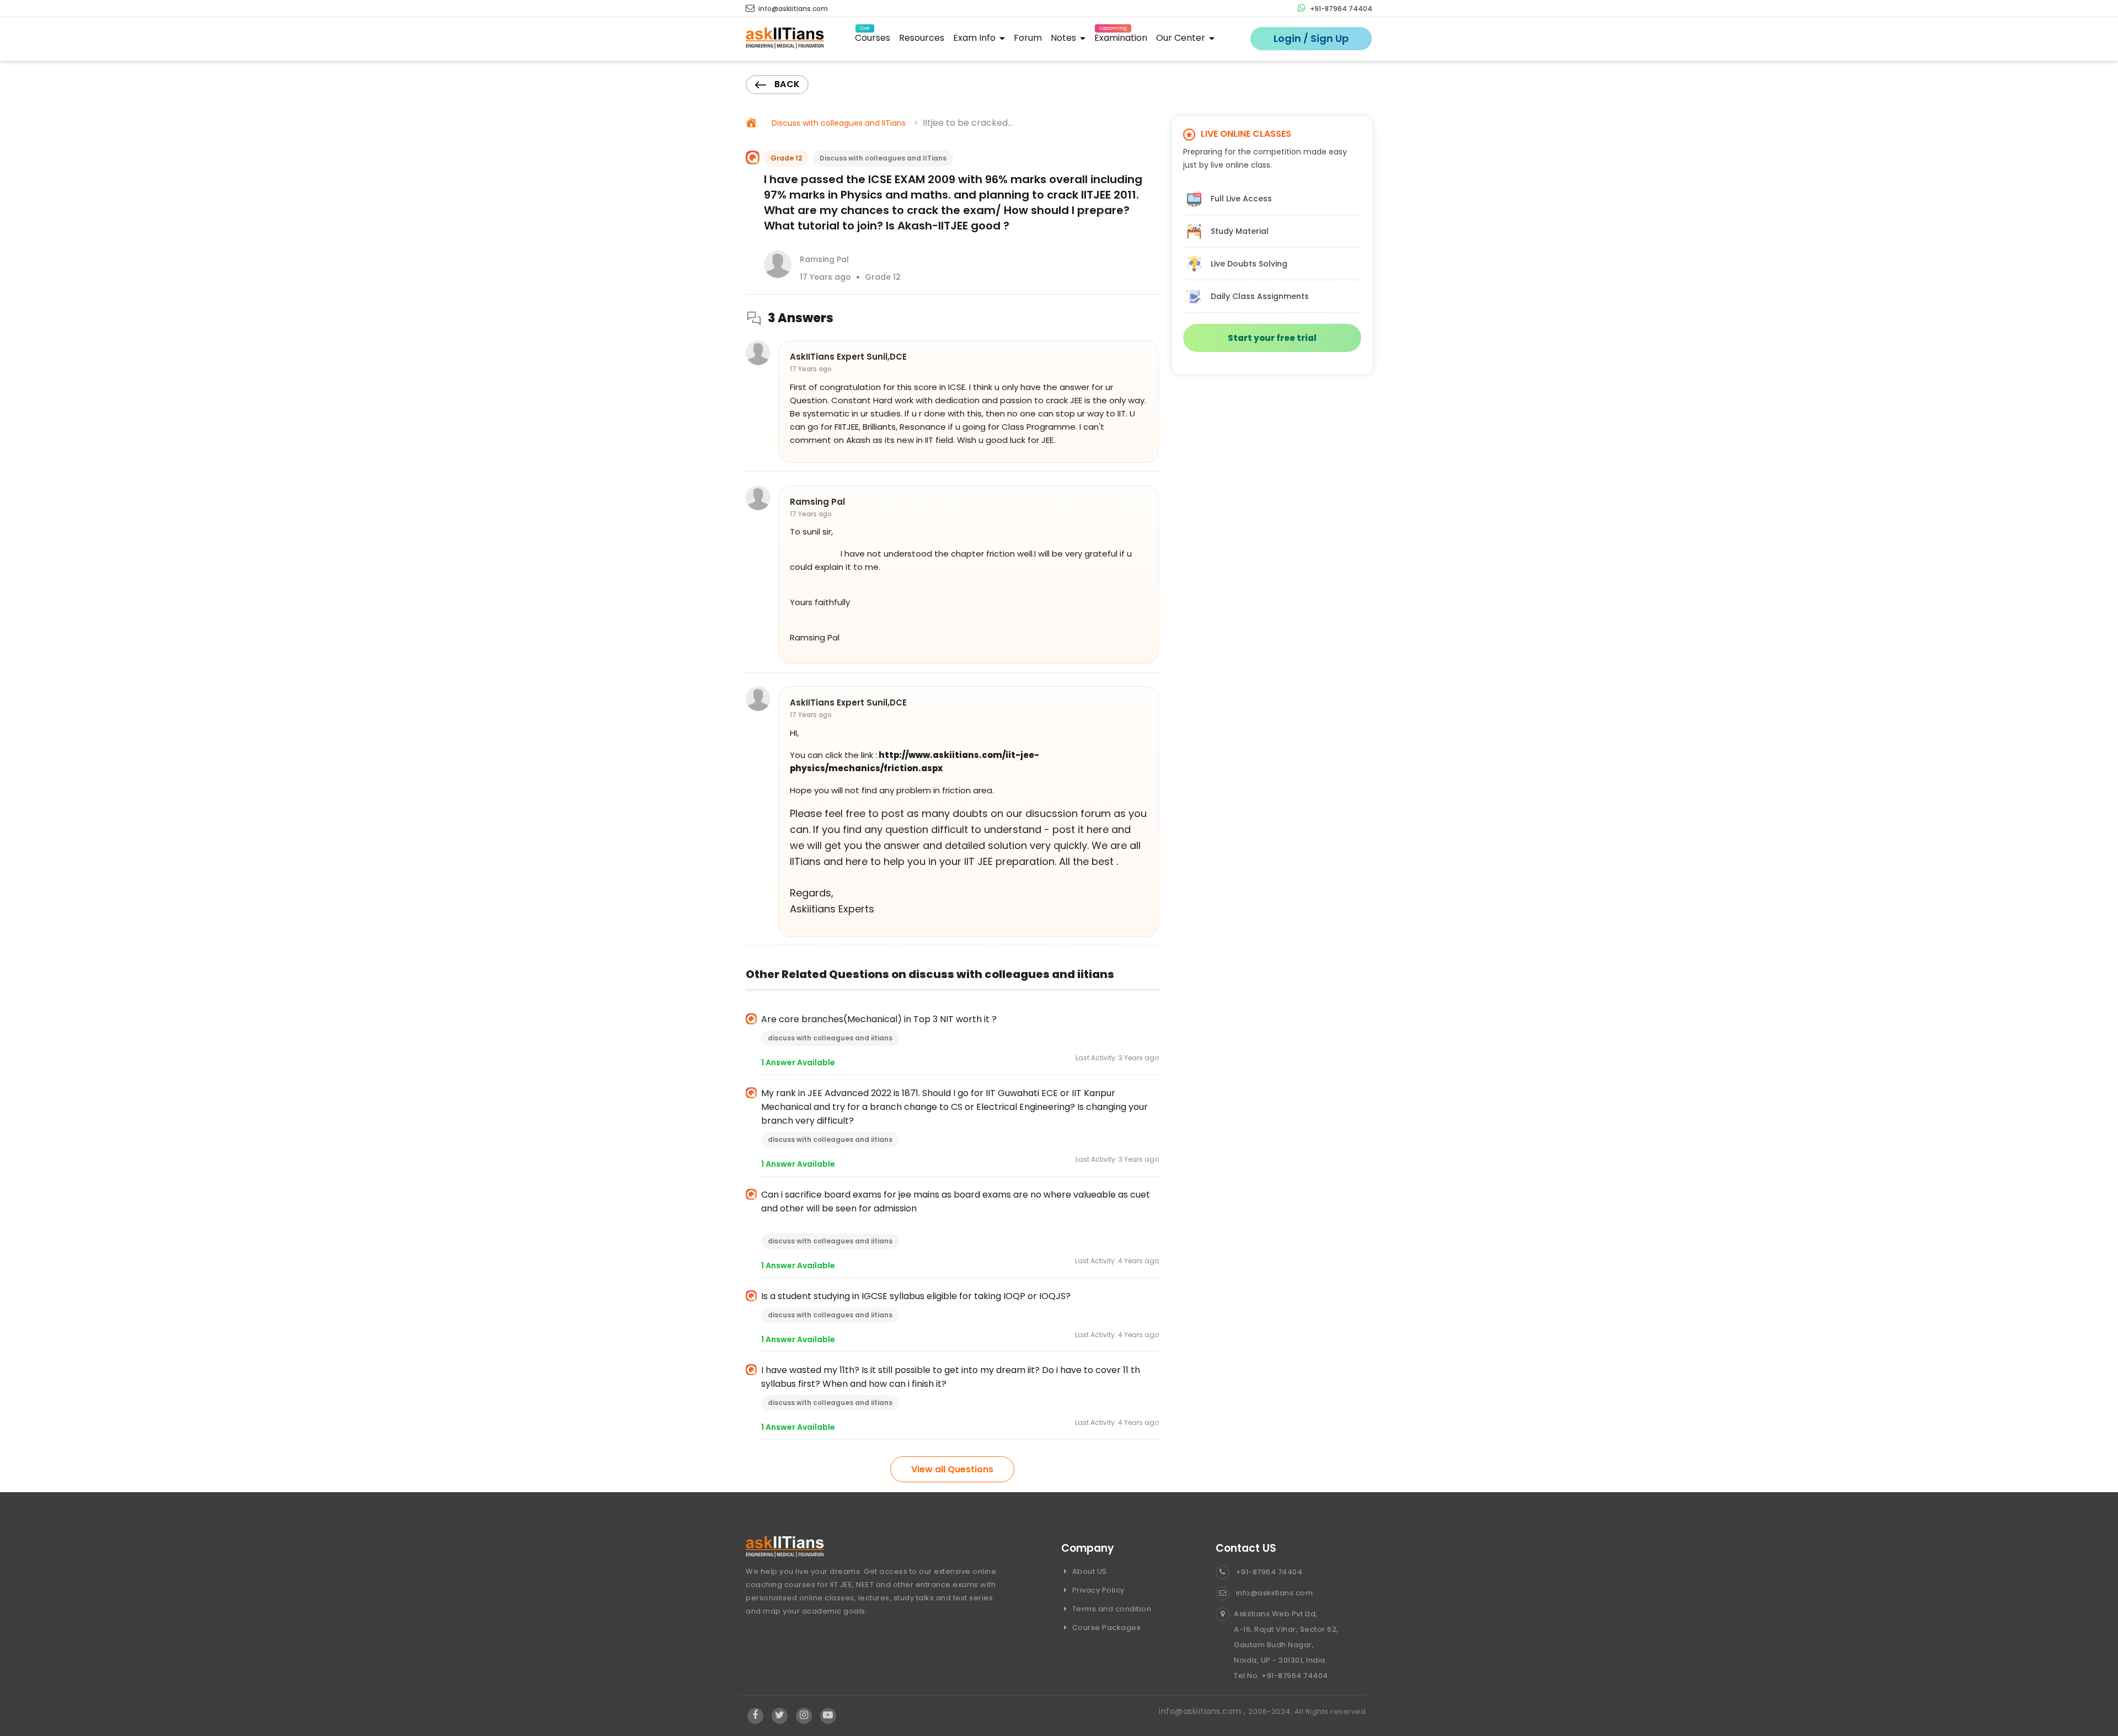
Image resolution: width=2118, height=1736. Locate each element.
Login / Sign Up (1311, 38)
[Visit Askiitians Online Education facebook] (755, 1716)
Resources (922, 38)
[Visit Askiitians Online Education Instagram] (804, 1716)
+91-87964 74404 (1340, 9)
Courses (873, 36)
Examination (1121, 36)
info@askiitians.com (792, 9)
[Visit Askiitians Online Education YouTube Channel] (828, 1716)
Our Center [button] (1182, 38)
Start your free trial (1272, 338)
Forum (1028, 38)
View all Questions (952, 1469)
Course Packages (1105, 1628)
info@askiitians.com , (1204, 1711)
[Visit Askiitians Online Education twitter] (780, 1716)
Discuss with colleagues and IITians (839, 123)
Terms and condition (1111, 1609)
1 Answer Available (798, 1062)
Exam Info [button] (975, 38)
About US (1089, 1571)
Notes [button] (1065, 38)
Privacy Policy (1097, 1590)
